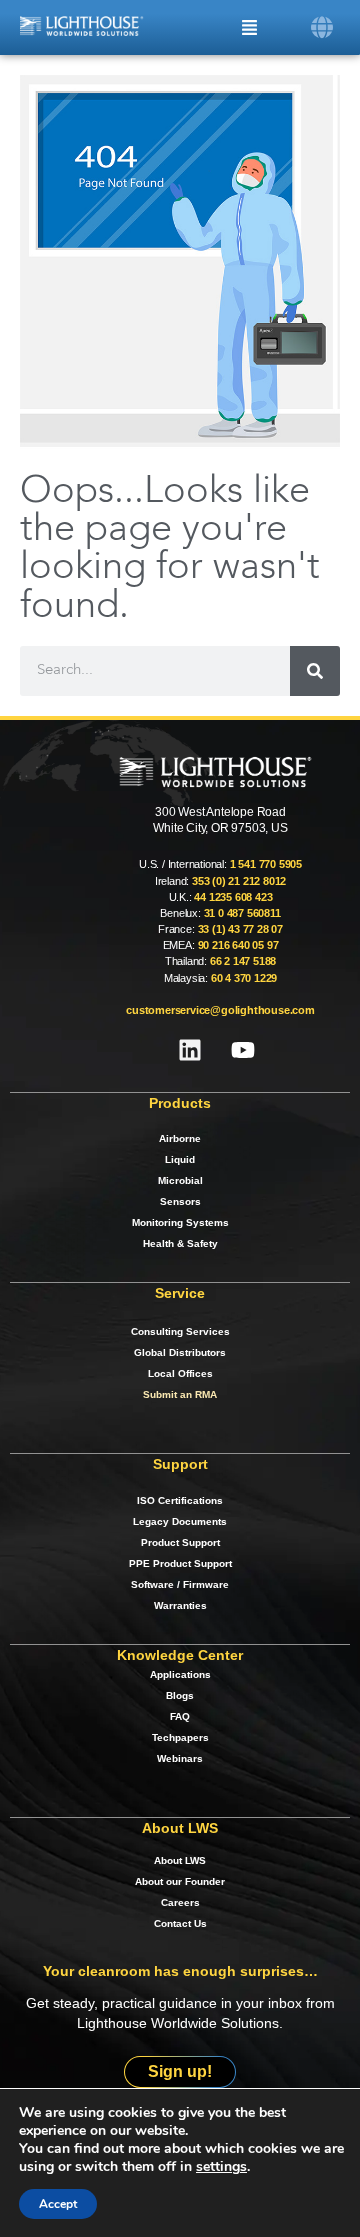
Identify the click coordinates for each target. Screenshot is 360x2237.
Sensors (180, 1201)
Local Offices (180, 1373)
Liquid (180, 1159)
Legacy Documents (180, 1521)
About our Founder (180, 1881)
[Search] (315, 671)
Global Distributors (180, 1352)
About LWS (180, 1860)
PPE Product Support (180, 1563)
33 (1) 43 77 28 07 (240, 929)
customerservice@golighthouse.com (220, 1010)
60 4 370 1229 (244, 978)
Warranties (180, 1605)
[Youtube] (243, 1050)
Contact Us (180, 1923)
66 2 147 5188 (243, 961)
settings (221, 2167)
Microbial (180, 1180)
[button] (322, 27)
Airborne (180, 1138)
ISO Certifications (180, 1500)
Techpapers (180, 1737)
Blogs (180, 1695)
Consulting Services (180, 1331)
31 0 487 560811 (242, 913)
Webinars (180, 1758)
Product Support (180, 1542)
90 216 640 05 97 (238, 945)
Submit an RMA (180, 1394)
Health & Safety (180, 1243)
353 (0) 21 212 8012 (239, 881)
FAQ (180, 1716)
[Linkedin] (190, 1050)
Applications (180, 1674)
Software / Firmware (180, 1584)
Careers (180, 1902)
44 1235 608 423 (233, 897)
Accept (58, 2204)
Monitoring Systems (180, 1222)
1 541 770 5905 (266, 864)
